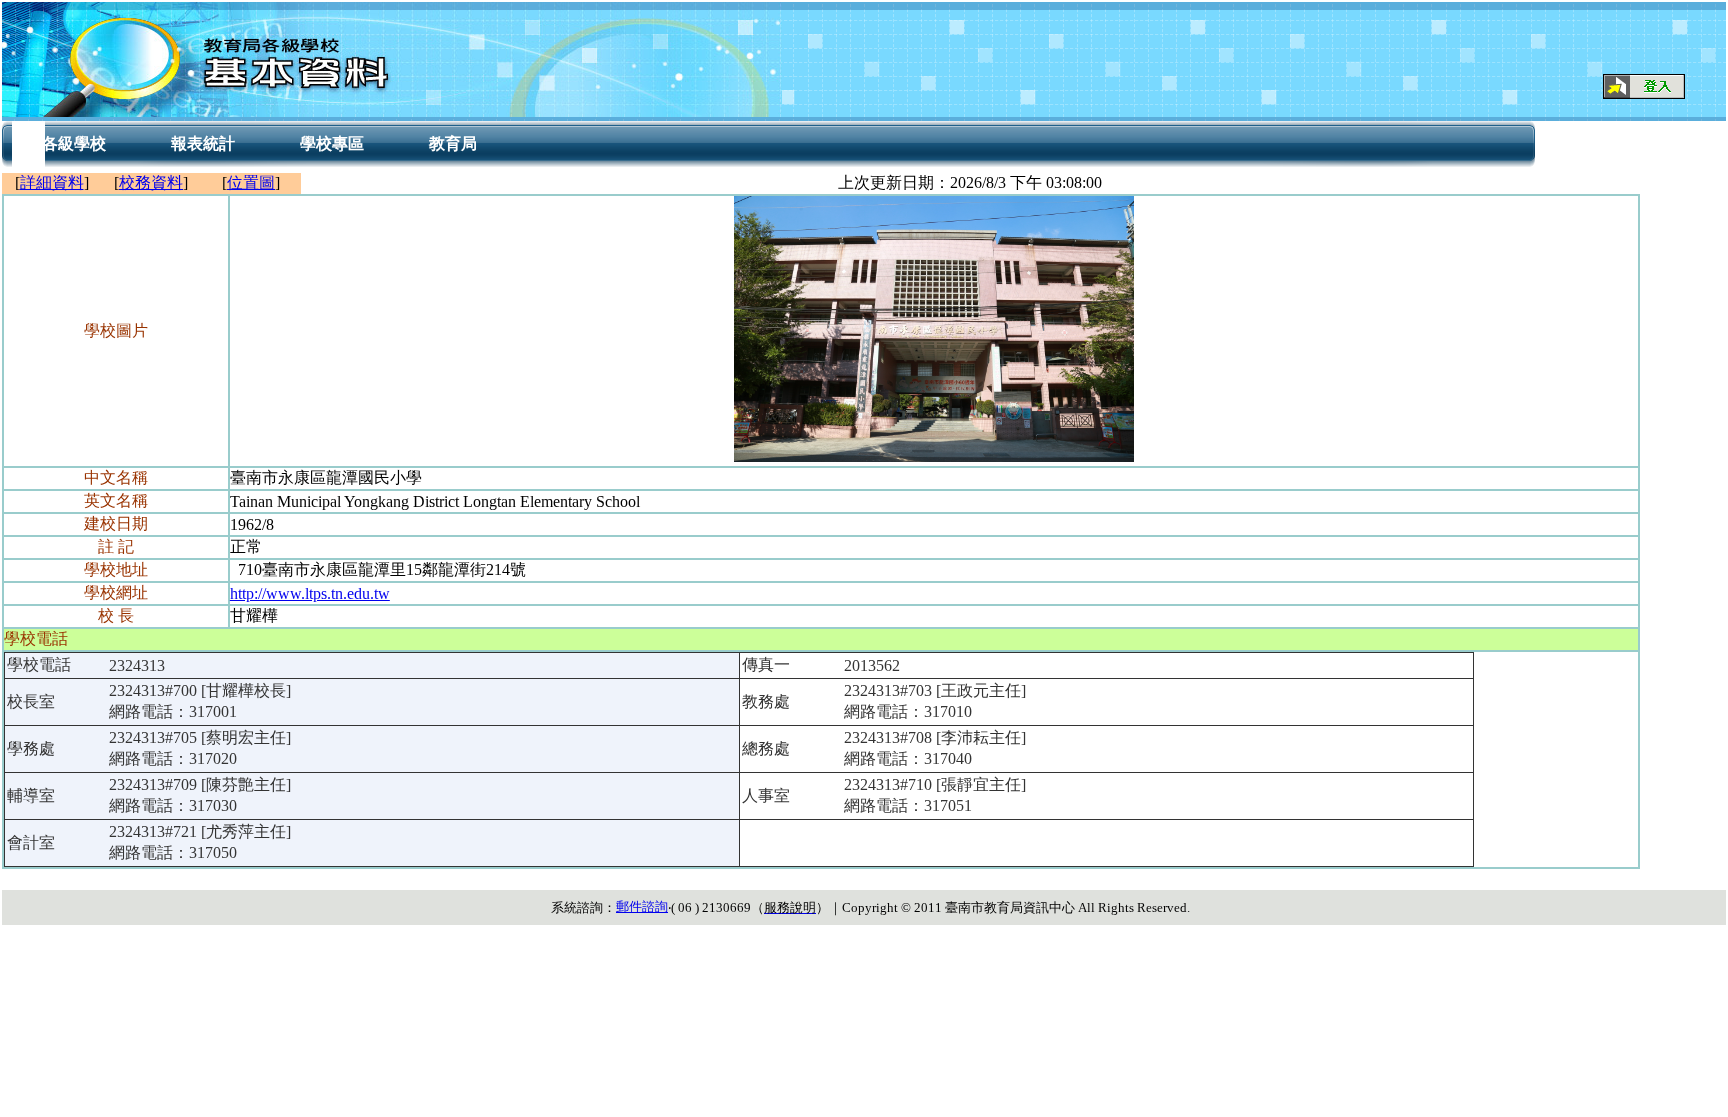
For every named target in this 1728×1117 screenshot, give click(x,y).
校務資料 (151, 182)
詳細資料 (52, 182)
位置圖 (251, 182)
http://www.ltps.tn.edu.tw (310, 593)
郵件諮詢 (642, 906)
